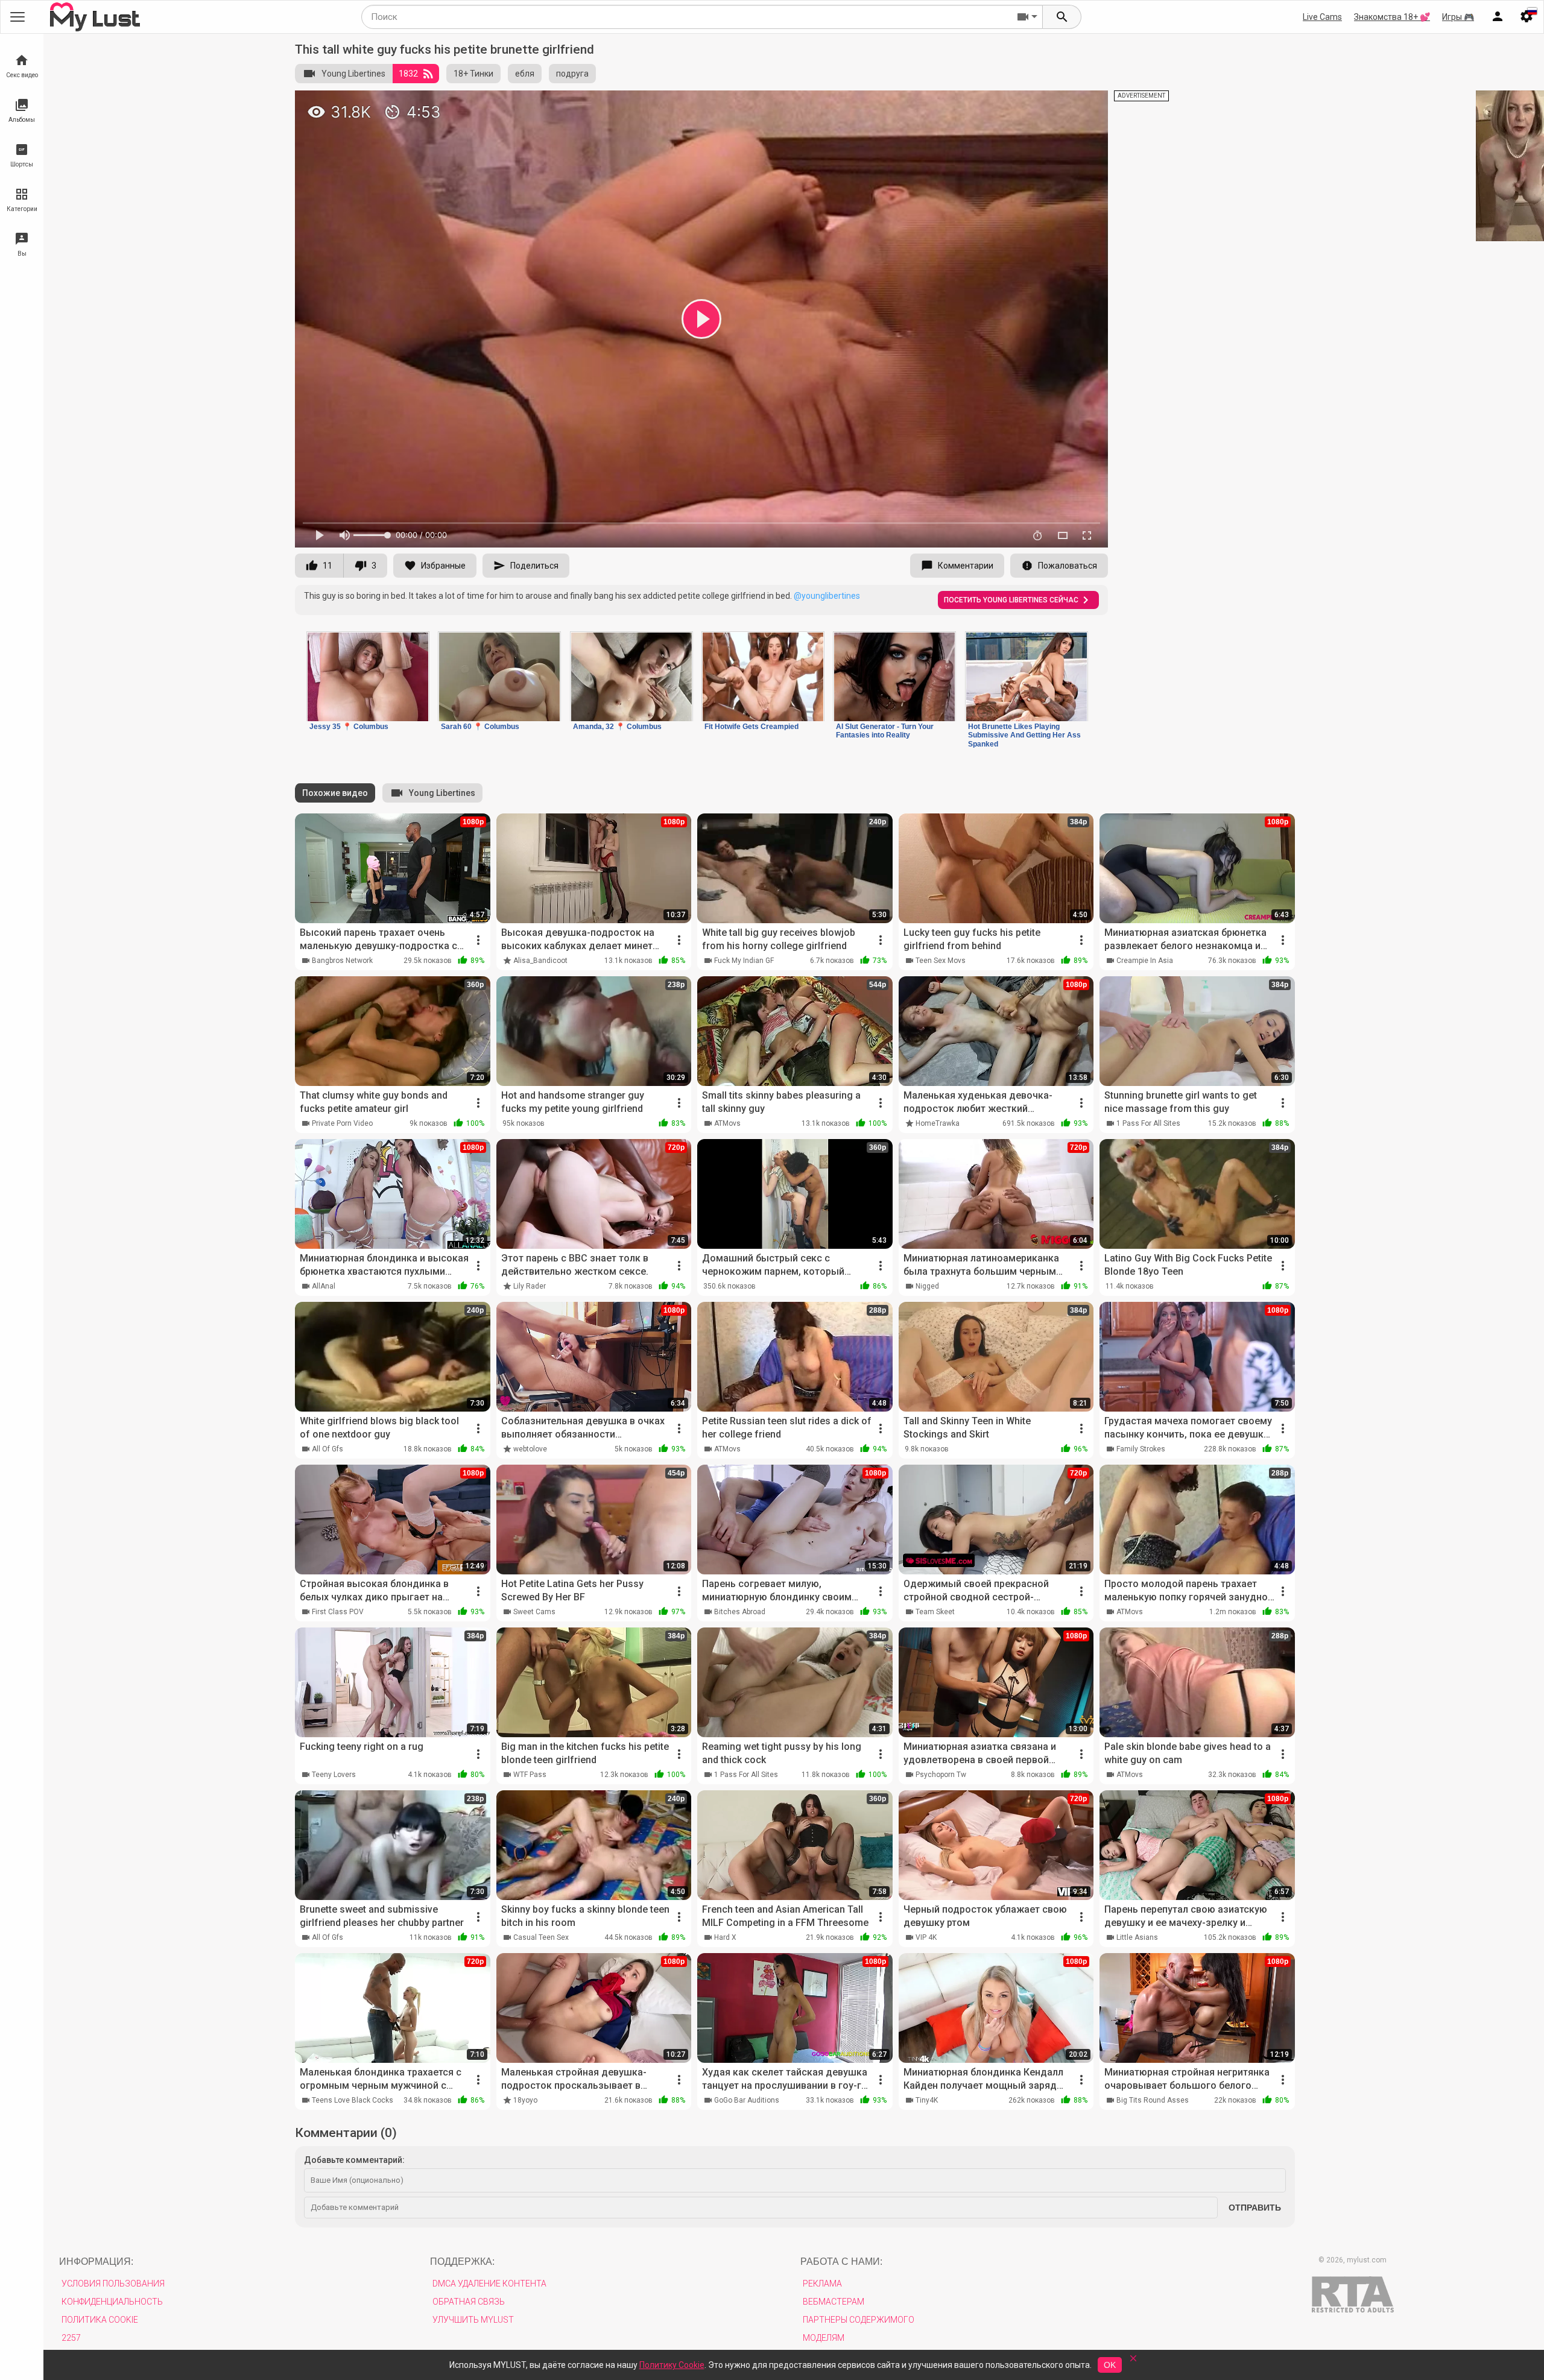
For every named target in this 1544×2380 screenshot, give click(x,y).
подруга (572, 74)
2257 (71, 2338)
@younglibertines (827, 596)
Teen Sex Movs (941, 961)
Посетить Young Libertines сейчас (1011, 600)
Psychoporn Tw (941, 1775)
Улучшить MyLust (473, 2320)
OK (1110, 2365)
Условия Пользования (113, 2284)
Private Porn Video (342, 1123)
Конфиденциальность (112, 2302)
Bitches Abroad (740, 1612)
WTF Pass (530, 1775)
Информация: (96, 2262)
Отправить (1255, 2208)
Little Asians (1137, 1937)
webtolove (530, 1449)
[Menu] (1498, 17)
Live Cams (1322, 17)
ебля (525, 74)
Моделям (824, 2338)
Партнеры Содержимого (859, 2320)
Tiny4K (927, 2100)
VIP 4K (926, 1937)
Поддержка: (462, 2262)
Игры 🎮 (1458, 17)
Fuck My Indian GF (744, 961)
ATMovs (727, 1123)
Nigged (927, 1286)
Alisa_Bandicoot (540, 961)
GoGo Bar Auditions (747, 2100)
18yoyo (525, 2100)
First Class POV (338, 1612)
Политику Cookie (672, 2365)
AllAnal (324, 1286)
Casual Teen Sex (541, 1937)
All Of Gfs (327, 1449)
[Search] (1062, 17)
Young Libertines (353, 74)
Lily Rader (530, 1286)
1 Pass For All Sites (1148, 1123)
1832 (408, 74)
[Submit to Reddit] (1059, 105)
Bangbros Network (342, 961)
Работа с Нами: (841, 2262)
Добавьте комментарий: (354, 2160)
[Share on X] (1086, 105)
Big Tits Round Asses (1153, 2100)
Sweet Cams (534, 1612)
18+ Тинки (473, 74)
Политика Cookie (100, 2320)
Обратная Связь (469, 2302)
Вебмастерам (834, 2302)
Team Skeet (935, 1612)
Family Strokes (1141, 1449)
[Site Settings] (1527, 17)
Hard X (725, 1937)
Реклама (822, 2284)
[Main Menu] (17, 17)
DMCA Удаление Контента (489, 2284)
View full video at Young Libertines (958, 105)
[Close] (1133, 2362)
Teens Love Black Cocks (353, 2100)
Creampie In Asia (1145, 961)
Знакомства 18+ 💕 (1392, 17)
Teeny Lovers (334, 1775)
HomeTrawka (938, 1123)
